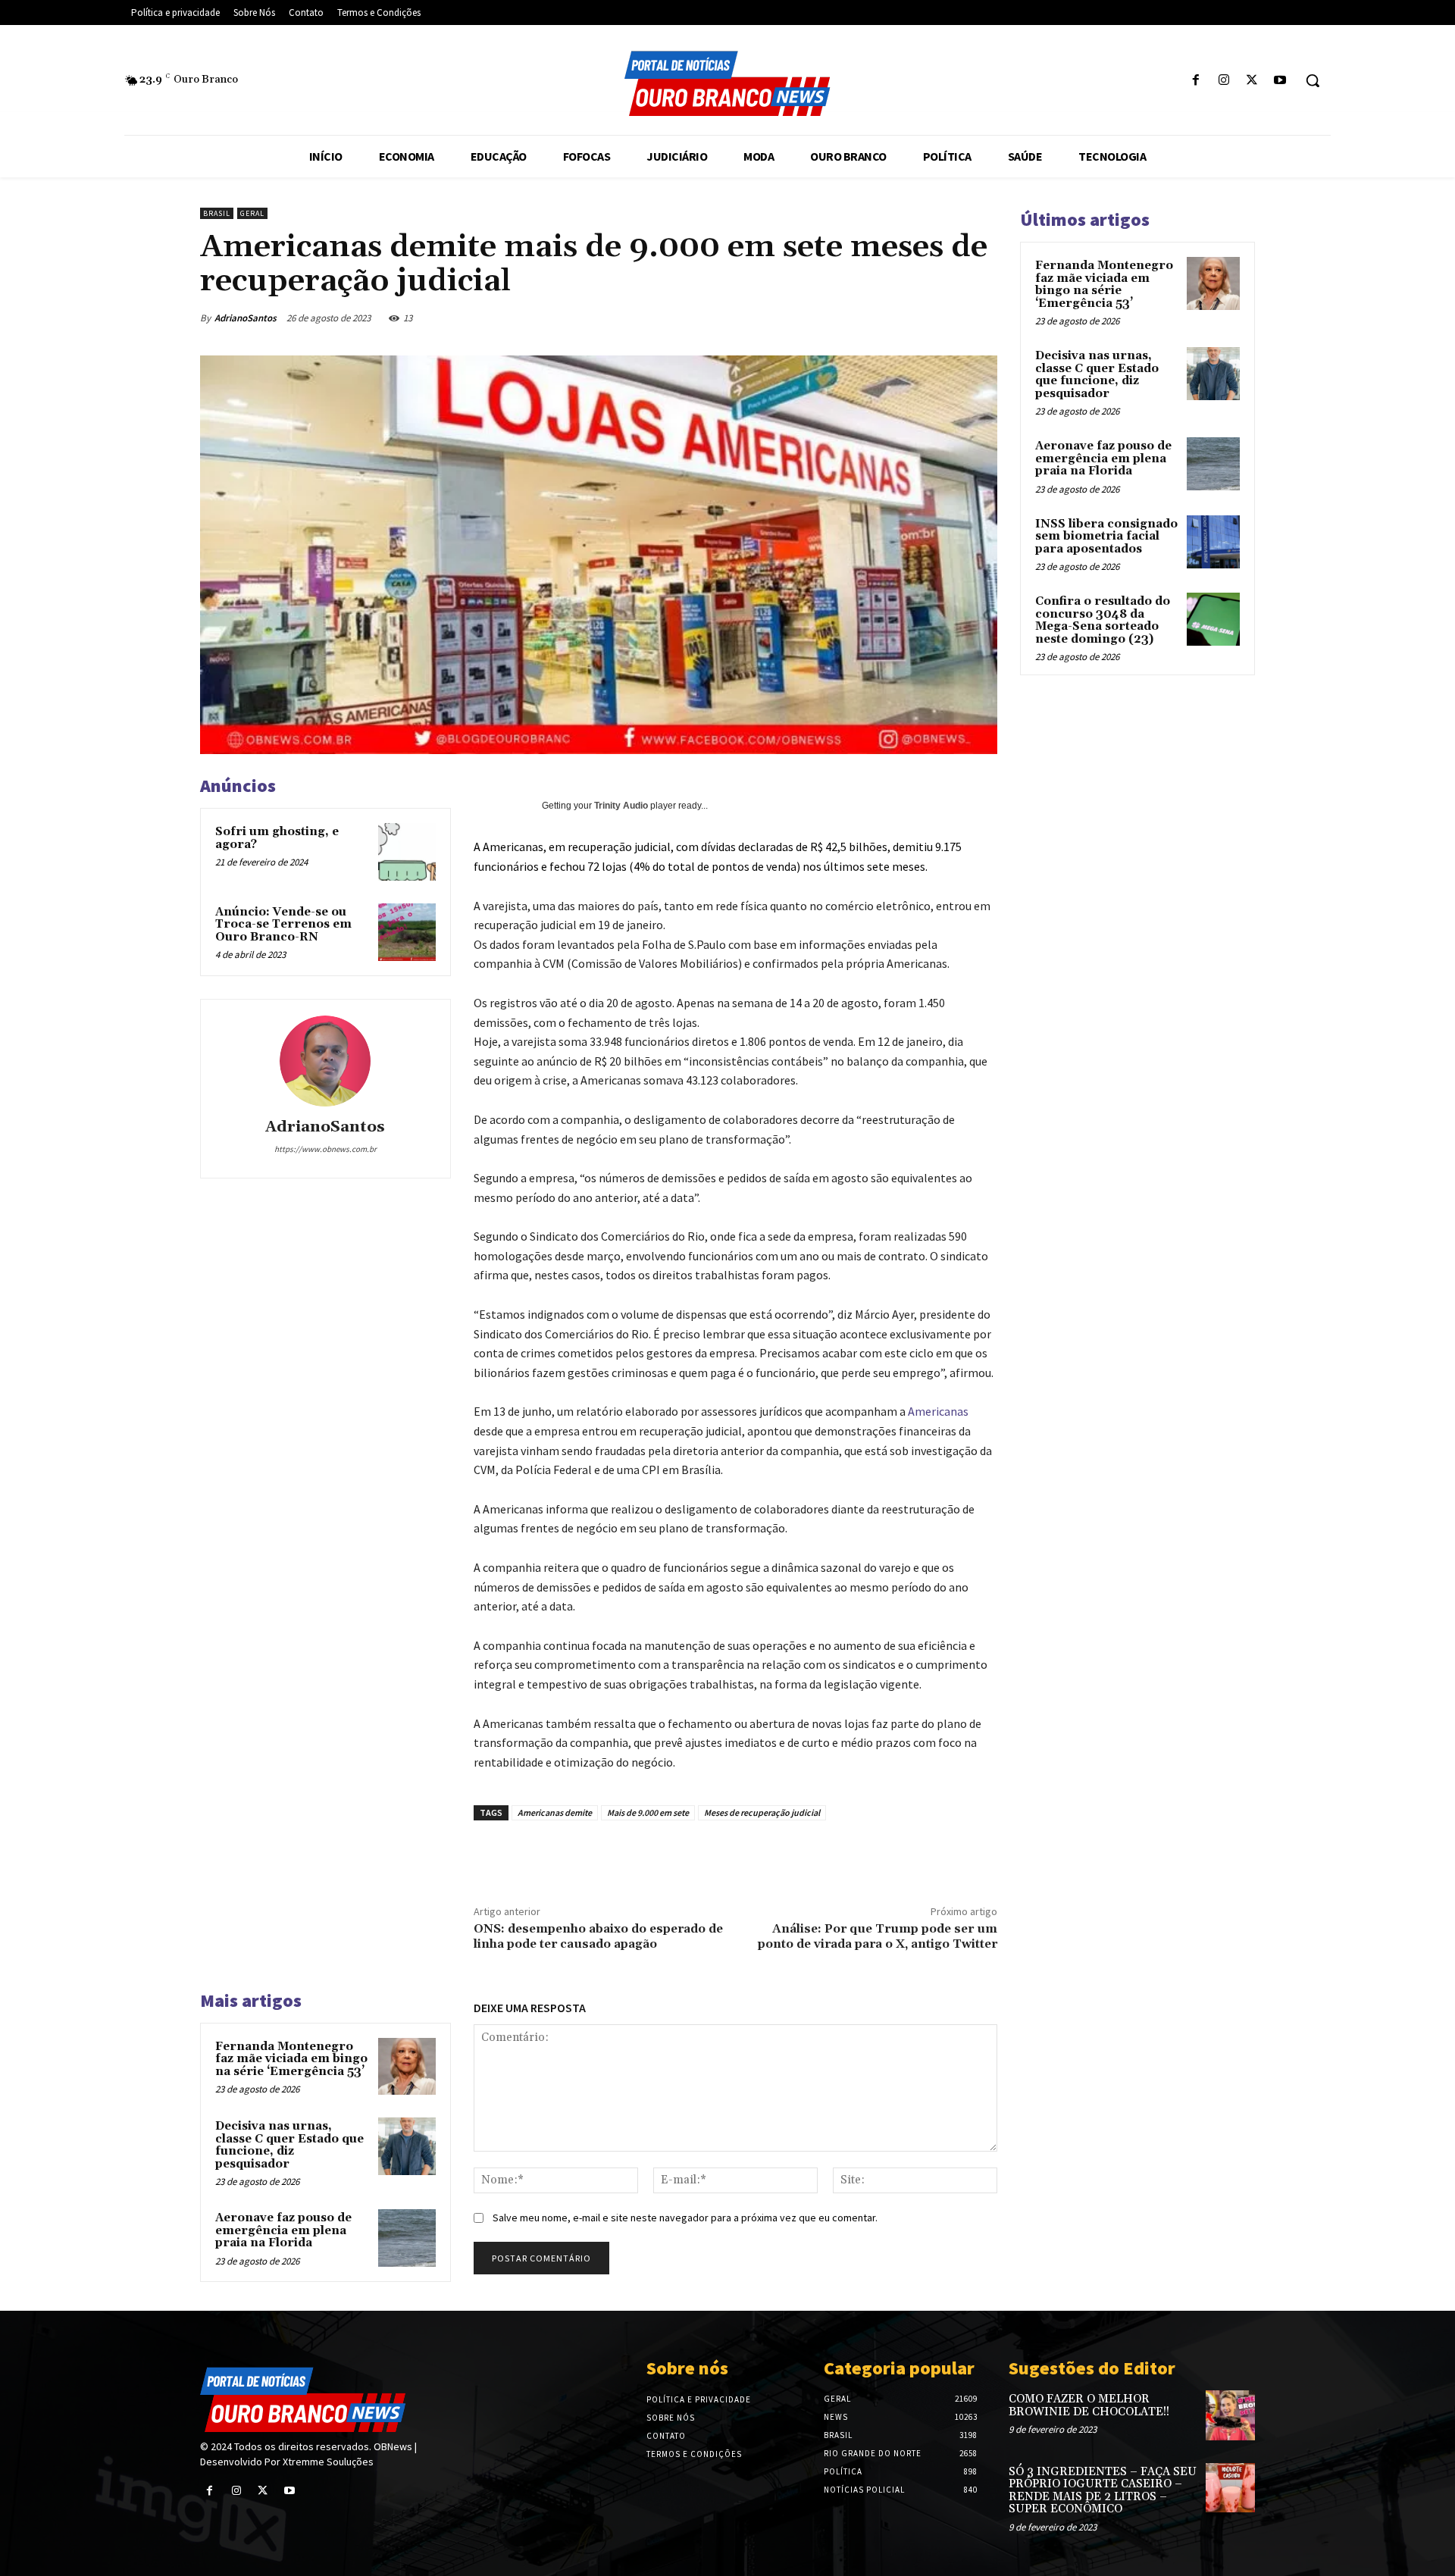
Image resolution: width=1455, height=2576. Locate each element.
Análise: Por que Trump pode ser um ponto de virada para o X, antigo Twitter (878, 1936)
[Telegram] (958, 318)
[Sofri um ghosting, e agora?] (407, 852)
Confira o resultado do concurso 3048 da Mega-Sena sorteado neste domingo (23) (1103, 620)
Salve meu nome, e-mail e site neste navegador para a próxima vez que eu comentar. (685, 2218)
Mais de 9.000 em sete (648, 1812)
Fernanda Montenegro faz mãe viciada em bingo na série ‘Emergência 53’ (291, 2059)
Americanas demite (555, 1812)
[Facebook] (1195, 81)
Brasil (217, 213)
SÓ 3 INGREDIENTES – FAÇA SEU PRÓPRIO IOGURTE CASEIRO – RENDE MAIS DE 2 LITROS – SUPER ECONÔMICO (1103, 2491)
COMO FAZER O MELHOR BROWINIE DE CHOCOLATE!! (1089, 2405)
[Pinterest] (818, 318)
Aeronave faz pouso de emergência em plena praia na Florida (283, 2230)
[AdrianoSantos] (325, 1061)
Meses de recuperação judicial (762, 1812)
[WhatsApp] (853, 318)
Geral (252, 213)
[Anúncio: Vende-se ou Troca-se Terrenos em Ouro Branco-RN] (407, 932)
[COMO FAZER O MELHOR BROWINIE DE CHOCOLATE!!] (1230, 2415)
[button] (1313, 80)
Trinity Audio (621, 806)
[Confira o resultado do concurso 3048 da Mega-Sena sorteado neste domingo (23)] (1213, 619)
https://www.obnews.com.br (325, 1149)
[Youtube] (1280, 81)
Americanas (938, 1411)
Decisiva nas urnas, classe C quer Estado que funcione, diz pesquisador (289, 2145)
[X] (1252, 81)
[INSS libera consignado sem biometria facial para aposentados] (1213, 542)
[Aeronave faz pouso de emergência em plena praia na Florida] (407, 2238)
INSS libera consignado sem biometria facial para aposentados (1106, 537)
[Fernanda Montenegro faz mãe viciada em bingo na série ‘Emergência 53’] (407, 2067)
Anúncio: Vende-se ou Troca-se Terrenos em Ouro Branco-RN (283, 925)
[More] (993, 318)
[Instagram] (1223, 81)
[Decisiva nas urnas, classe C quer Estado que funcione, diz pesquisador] (407, 2146)
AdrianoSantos (246, 318)
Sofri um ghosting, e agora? (277, 838)
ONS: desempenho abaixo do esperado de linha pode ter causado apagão (598, 1936)
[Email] (888, 318)
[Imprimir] (923, 318)
